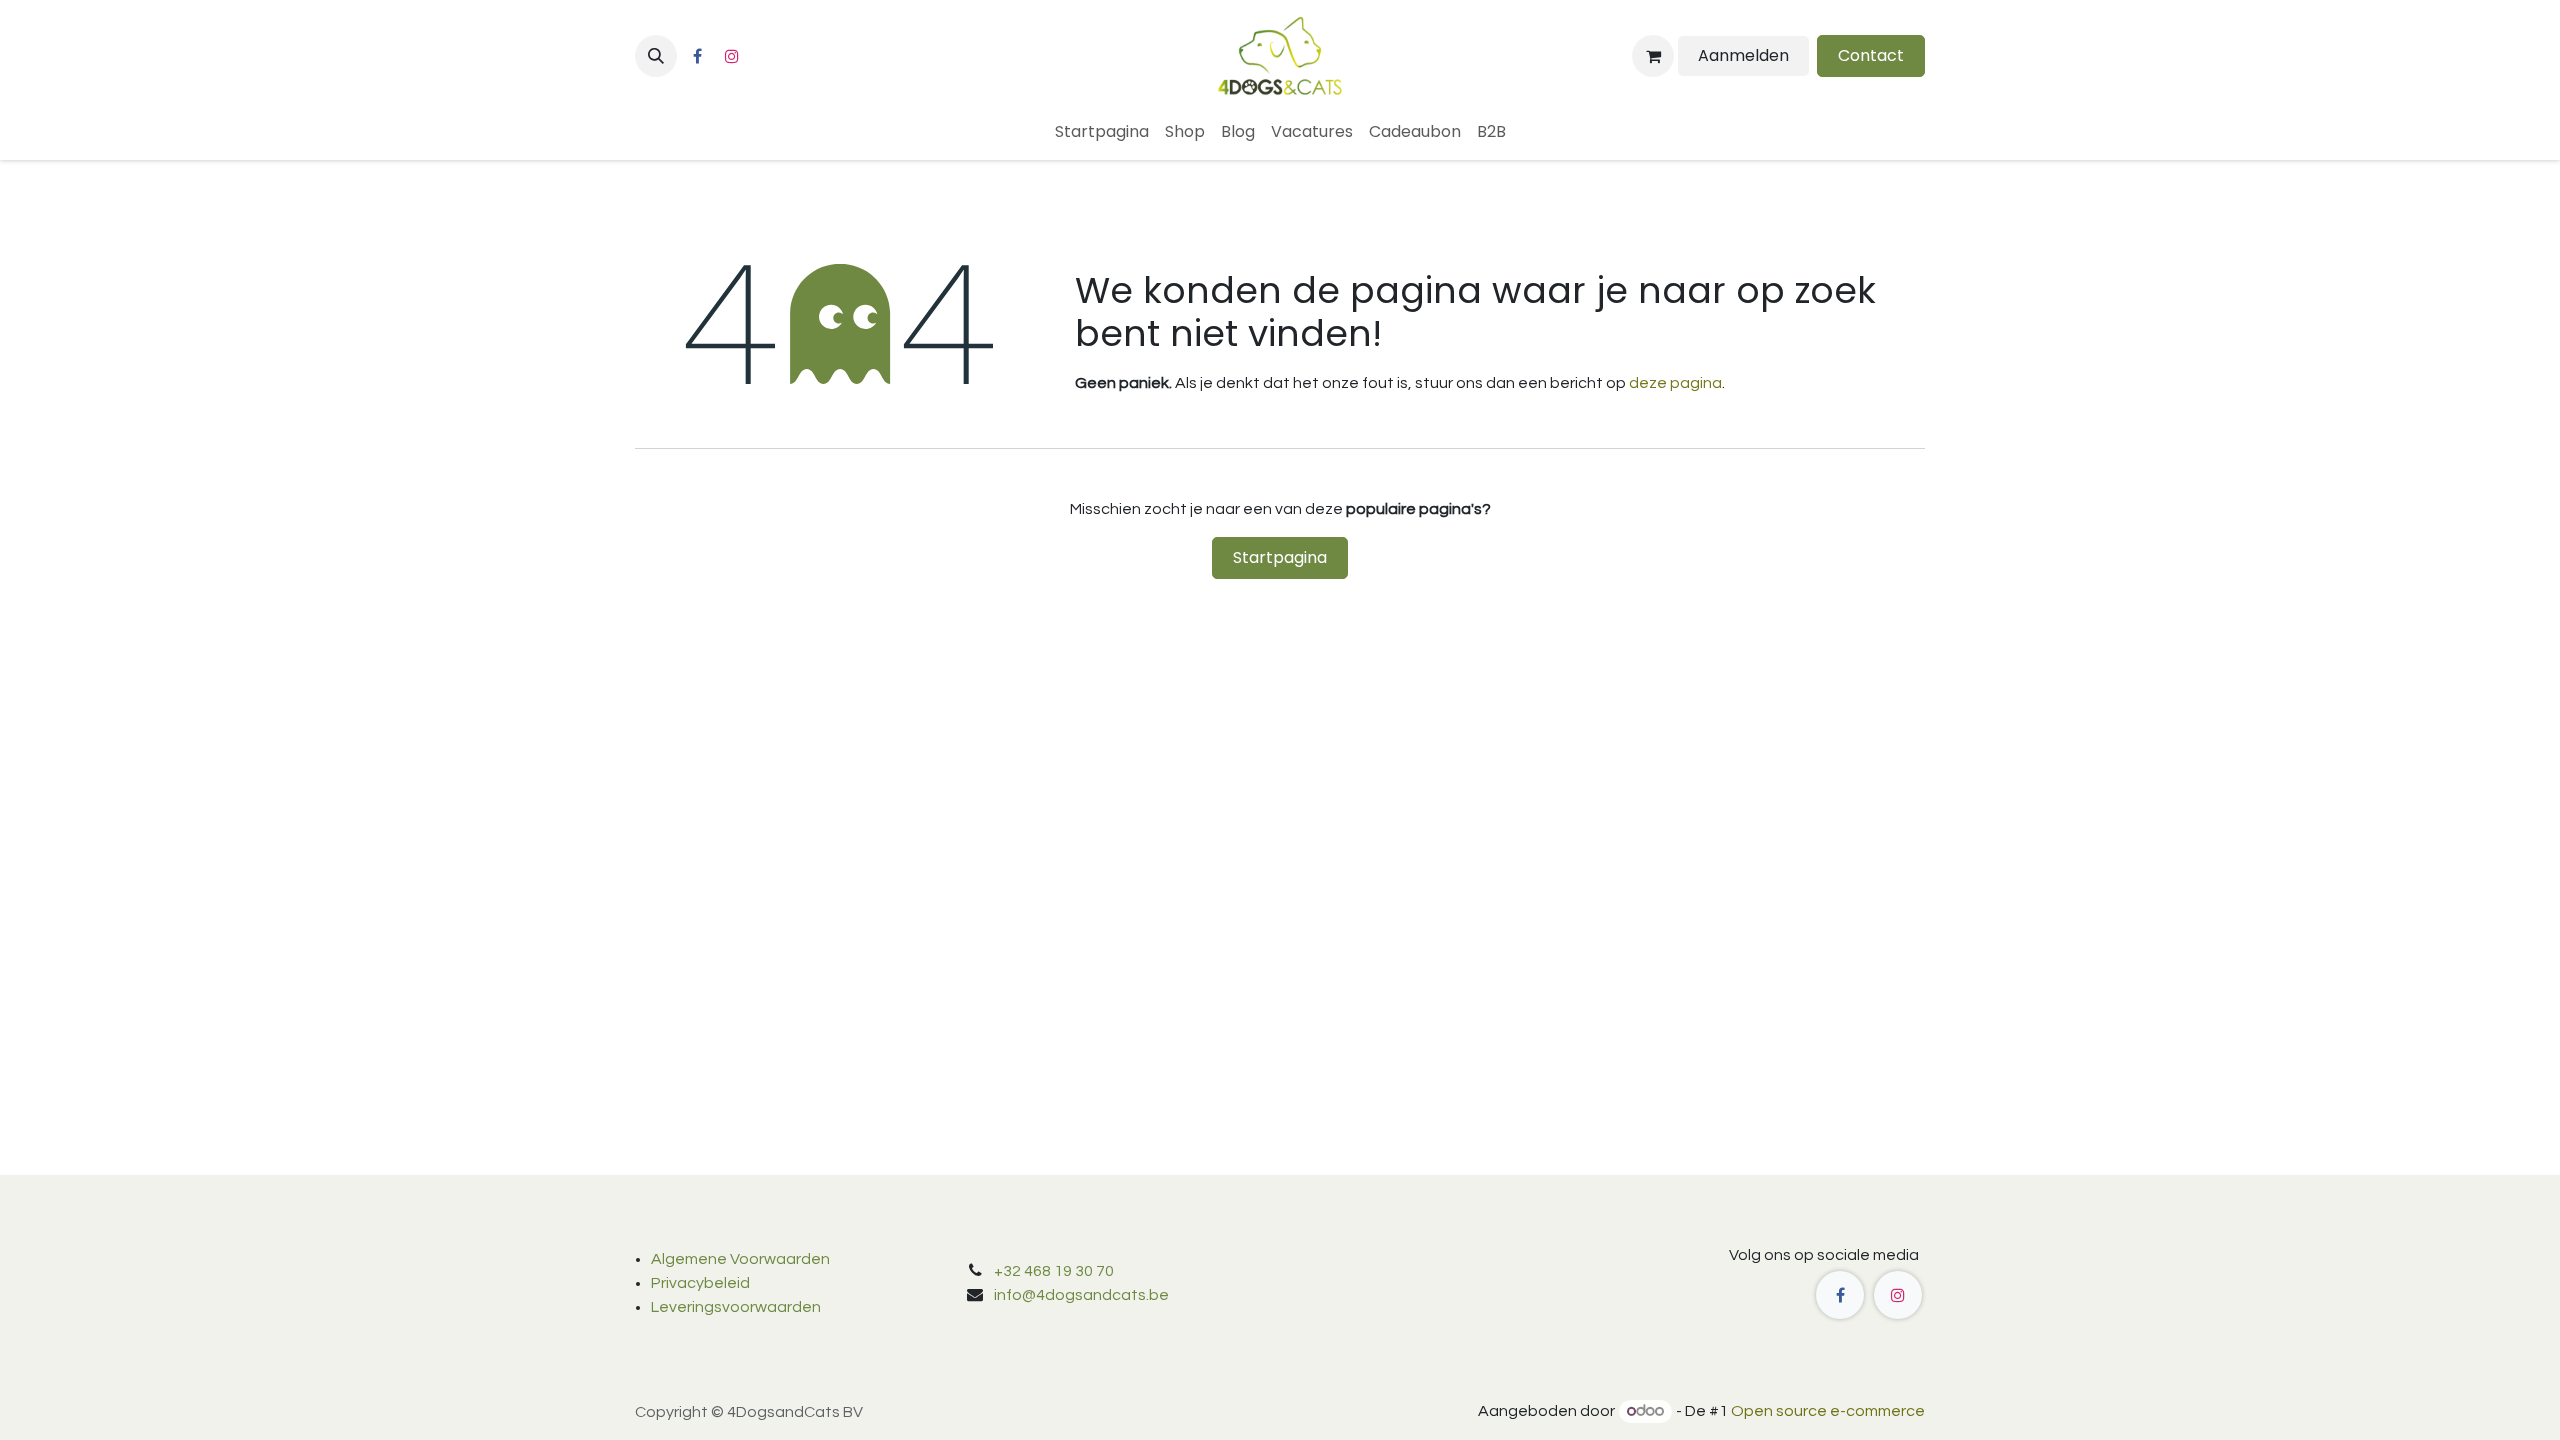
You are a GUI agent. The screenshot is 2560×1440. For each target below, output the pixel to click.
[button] (656, 56)
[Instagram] (732, 56)
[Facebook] (697, 56)
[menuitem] (1102, 132)
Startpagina (1280, 557)
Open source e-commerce (1828, 1411)
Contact (1871, 55)
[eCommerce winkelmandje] (1653, 56)
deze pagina (1675, 383)
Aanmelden (1743, 55)
